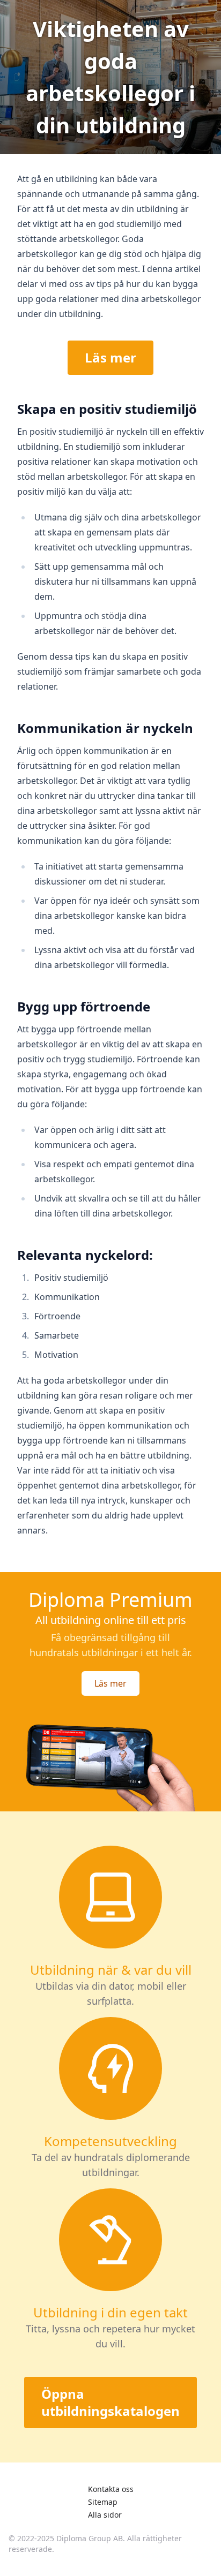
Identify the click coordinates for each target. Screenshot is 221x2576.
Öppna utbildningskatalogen (110, 2402)
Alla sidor (105, 2515)
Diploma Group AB (90, 2538)
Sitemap (103, 2502)
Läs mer (110, 357)
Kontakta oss (111, 2489)
